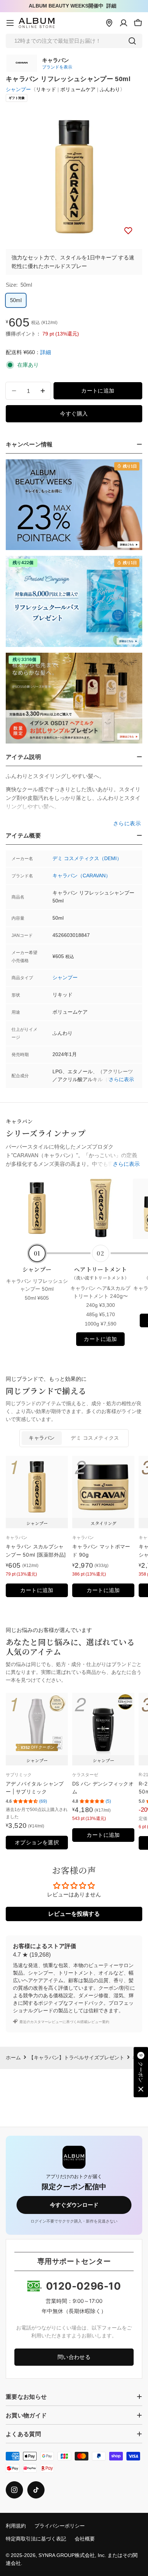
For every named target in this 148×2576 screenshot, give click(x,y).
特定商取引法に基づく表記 (36, 2539)
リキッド (46, 90)
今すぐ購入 (74, 414)
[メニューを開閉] (10, 23)
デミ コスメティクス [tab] (95, 1438)
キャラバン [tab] (42, 1438)
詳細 (111, 6)
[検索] (132, 41)
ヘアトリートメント (100, 1273)
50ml (16, 300)
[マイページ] (124, 23)
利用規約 (16, 2526)
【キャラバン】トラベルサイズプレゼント (77, 2058)
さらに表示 (121, 1080)
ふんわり (110, 90)
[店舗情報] (109, 23)
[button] (141, 2072)
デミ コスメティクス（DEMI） (87, 858)
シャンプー (18, 90)
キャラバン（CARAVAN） (82, 876)
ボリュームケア (78, 90)
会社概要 (85, 2539)
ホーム (13, 2058)
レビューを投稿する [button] (74, 1914)
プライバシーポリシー (60, 2526)
